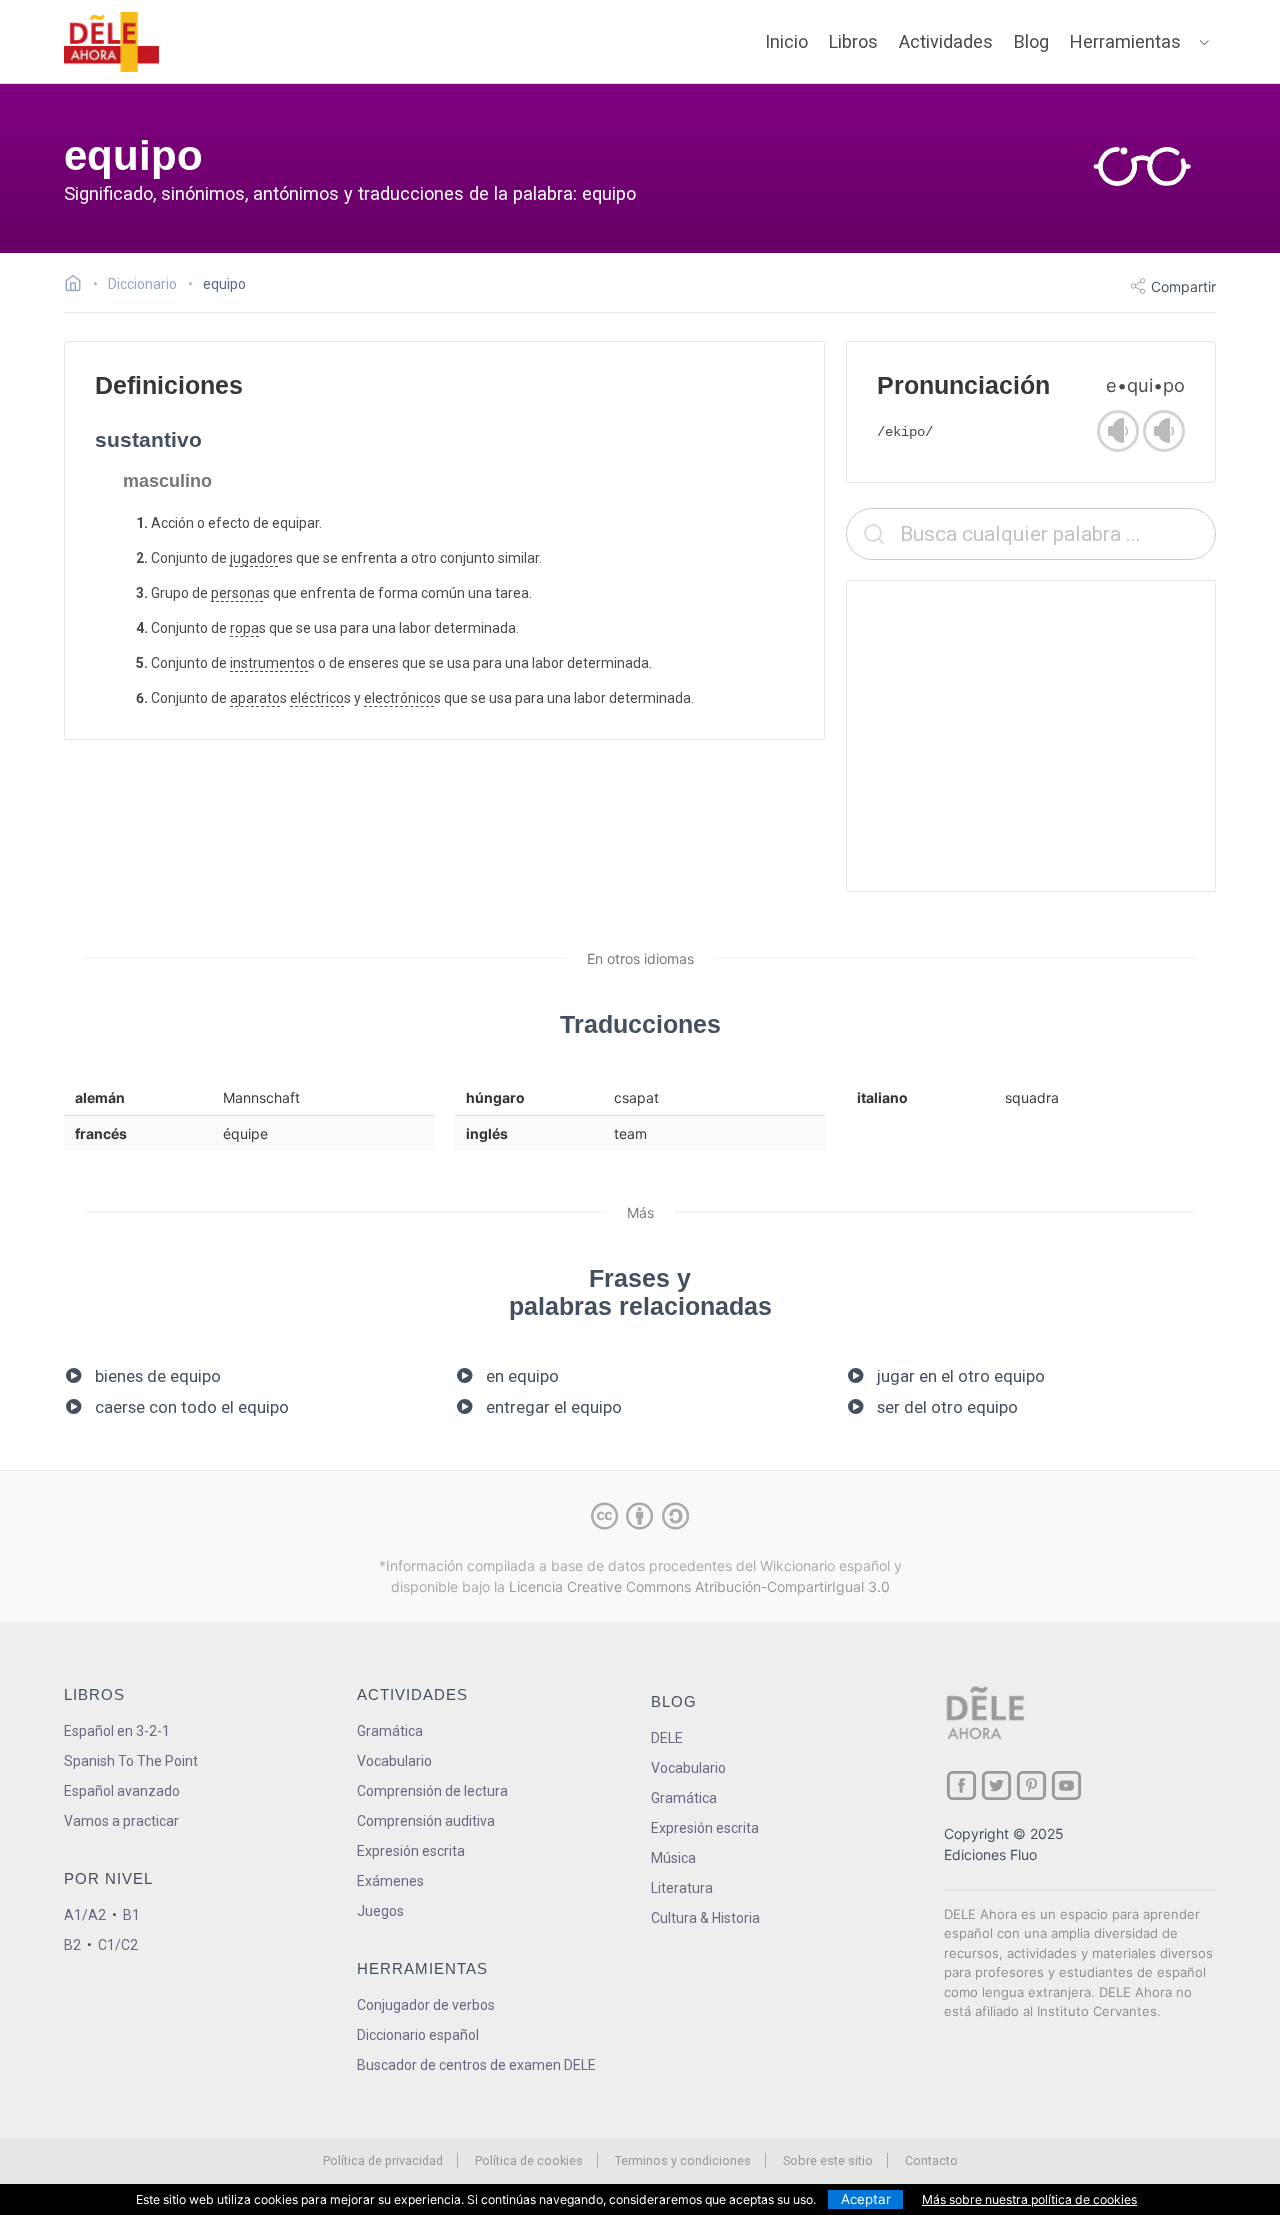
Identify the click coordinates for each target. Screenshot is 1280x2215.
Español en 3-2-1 (117, 1731)
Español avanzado (122, 1791)
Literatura (682, 1888)
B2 (72, 1945)
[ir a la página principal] (112, 42)
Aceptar (866, 2199)
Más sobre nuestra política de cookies (1029, 2199)
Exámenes (390, 1881)
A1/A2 (85, 1915)
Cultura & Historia (705, 1918)
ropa (244, 628)
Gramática (390, 1731)
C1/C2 (118, 1945)
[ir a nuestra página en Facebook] (961, 1785)
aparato (255, 698)
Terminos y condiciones (683, 2160)
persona (237, 593)
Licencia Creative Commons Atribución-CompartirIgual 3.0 (699, 1586)
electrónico (399, 698)
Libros (853, 41)
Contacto (931, 2160)
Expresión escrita (411, 1851)
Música (673, 1858)
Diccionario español (418, 2035)
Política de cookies (529, 2160)
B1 (131, 1915)
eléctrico (317, 698)
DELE (667, 1738)
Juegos (380, 1911)
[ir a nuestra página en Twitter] (996, 1785)
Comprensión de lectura (432, 1791)
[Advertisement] (1031, 736)
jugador (254, 558)
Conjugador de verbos (426, 2005)
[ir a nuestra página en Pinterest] (1031, 1785)
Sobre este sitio (828, 2160)
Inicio (786, 41)
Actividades (946, 41)
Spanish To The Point (131, 1761)
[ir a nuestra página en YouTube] (1066, 1785)
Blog (1031, 41)
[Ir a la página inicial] (78, 286)
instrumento (269, 663)
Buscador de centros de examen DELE (476, 2065)
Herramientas (1125, 41)
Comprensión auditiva (426, 1821)
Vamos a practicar (121, 1821)
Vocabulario (394, 1761)
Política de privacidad (383, 2160)
